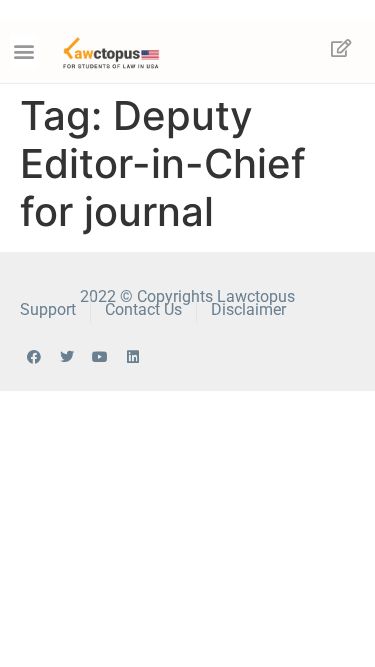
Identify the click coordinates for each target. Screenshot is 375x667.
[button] (24, 51)
